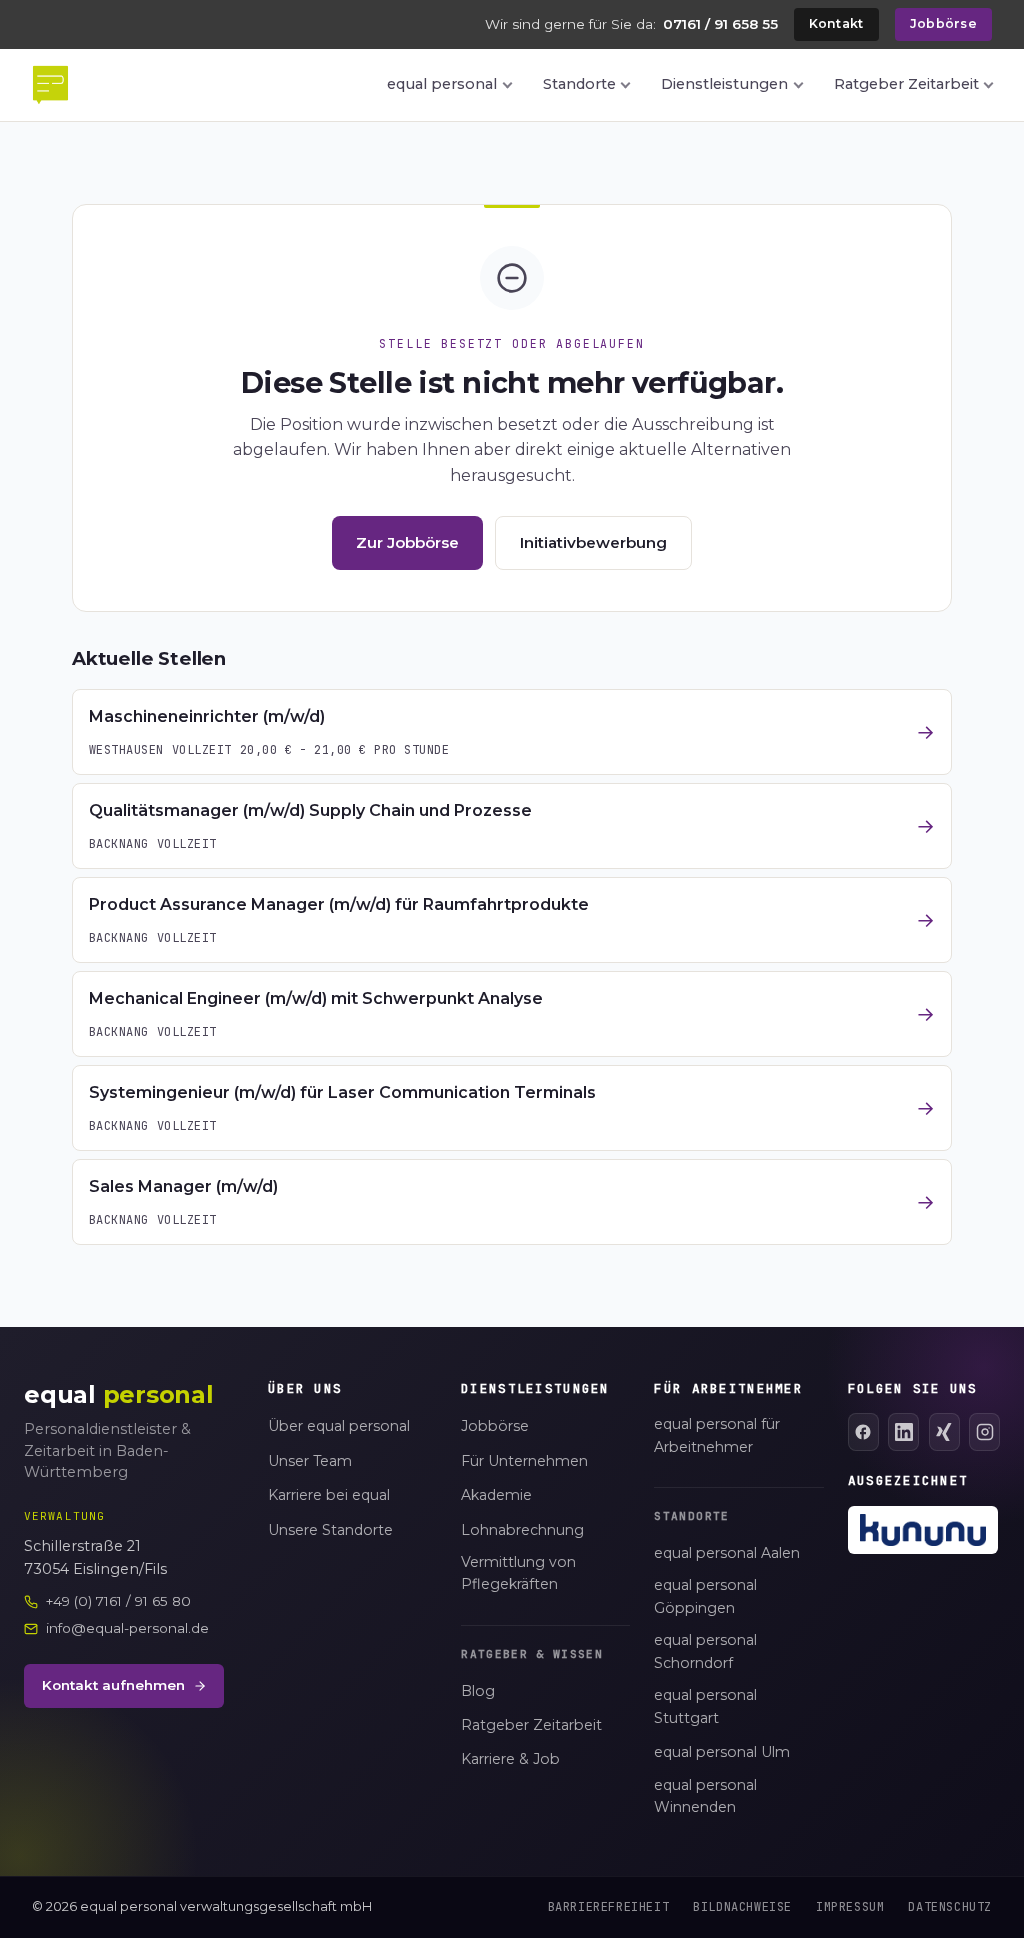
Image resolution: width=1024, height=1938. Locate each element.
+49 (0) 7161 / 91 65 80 (118, 1601)
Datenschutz (950, 1907)
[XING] (944, 1432)
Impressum (850, 1907)
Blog (478, 1691)
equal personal (442, 84)
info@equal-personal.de (127, 1628)
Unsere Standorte (330, 1530)
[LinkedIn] (903, 1432)
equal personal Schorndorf (705, 1651)
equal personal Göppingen (705, 1596)
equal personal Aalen (727, 1553)
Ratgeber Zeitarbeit (906, 84)
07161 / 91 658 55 (720, 24)
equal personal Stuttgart (705, 1706)
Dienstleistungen (724, 84)
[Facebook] (863, 1432)
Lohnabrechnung (522, 1530)
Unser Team (310, 1461)
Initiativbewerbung (593, 542)
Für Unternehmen (524, 1461)
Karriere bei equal (329, 1495)
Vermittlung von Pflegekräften (518, 1573)
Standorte (579, 84)
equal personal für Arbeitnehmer (717, 1435)
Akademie (496, 1495)
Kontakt (836, 23)
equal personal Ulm (722, 1752)
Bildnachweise (742, 1907)
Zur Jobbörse (407, 542)
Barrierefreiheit (609, 1907)
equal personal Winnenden (705, 1796)
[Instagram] (984, 1432)
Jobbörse (943, 23)
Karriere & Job (510, 1759)
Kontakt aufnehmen (113, 1685)
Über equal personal (339, 1426)
